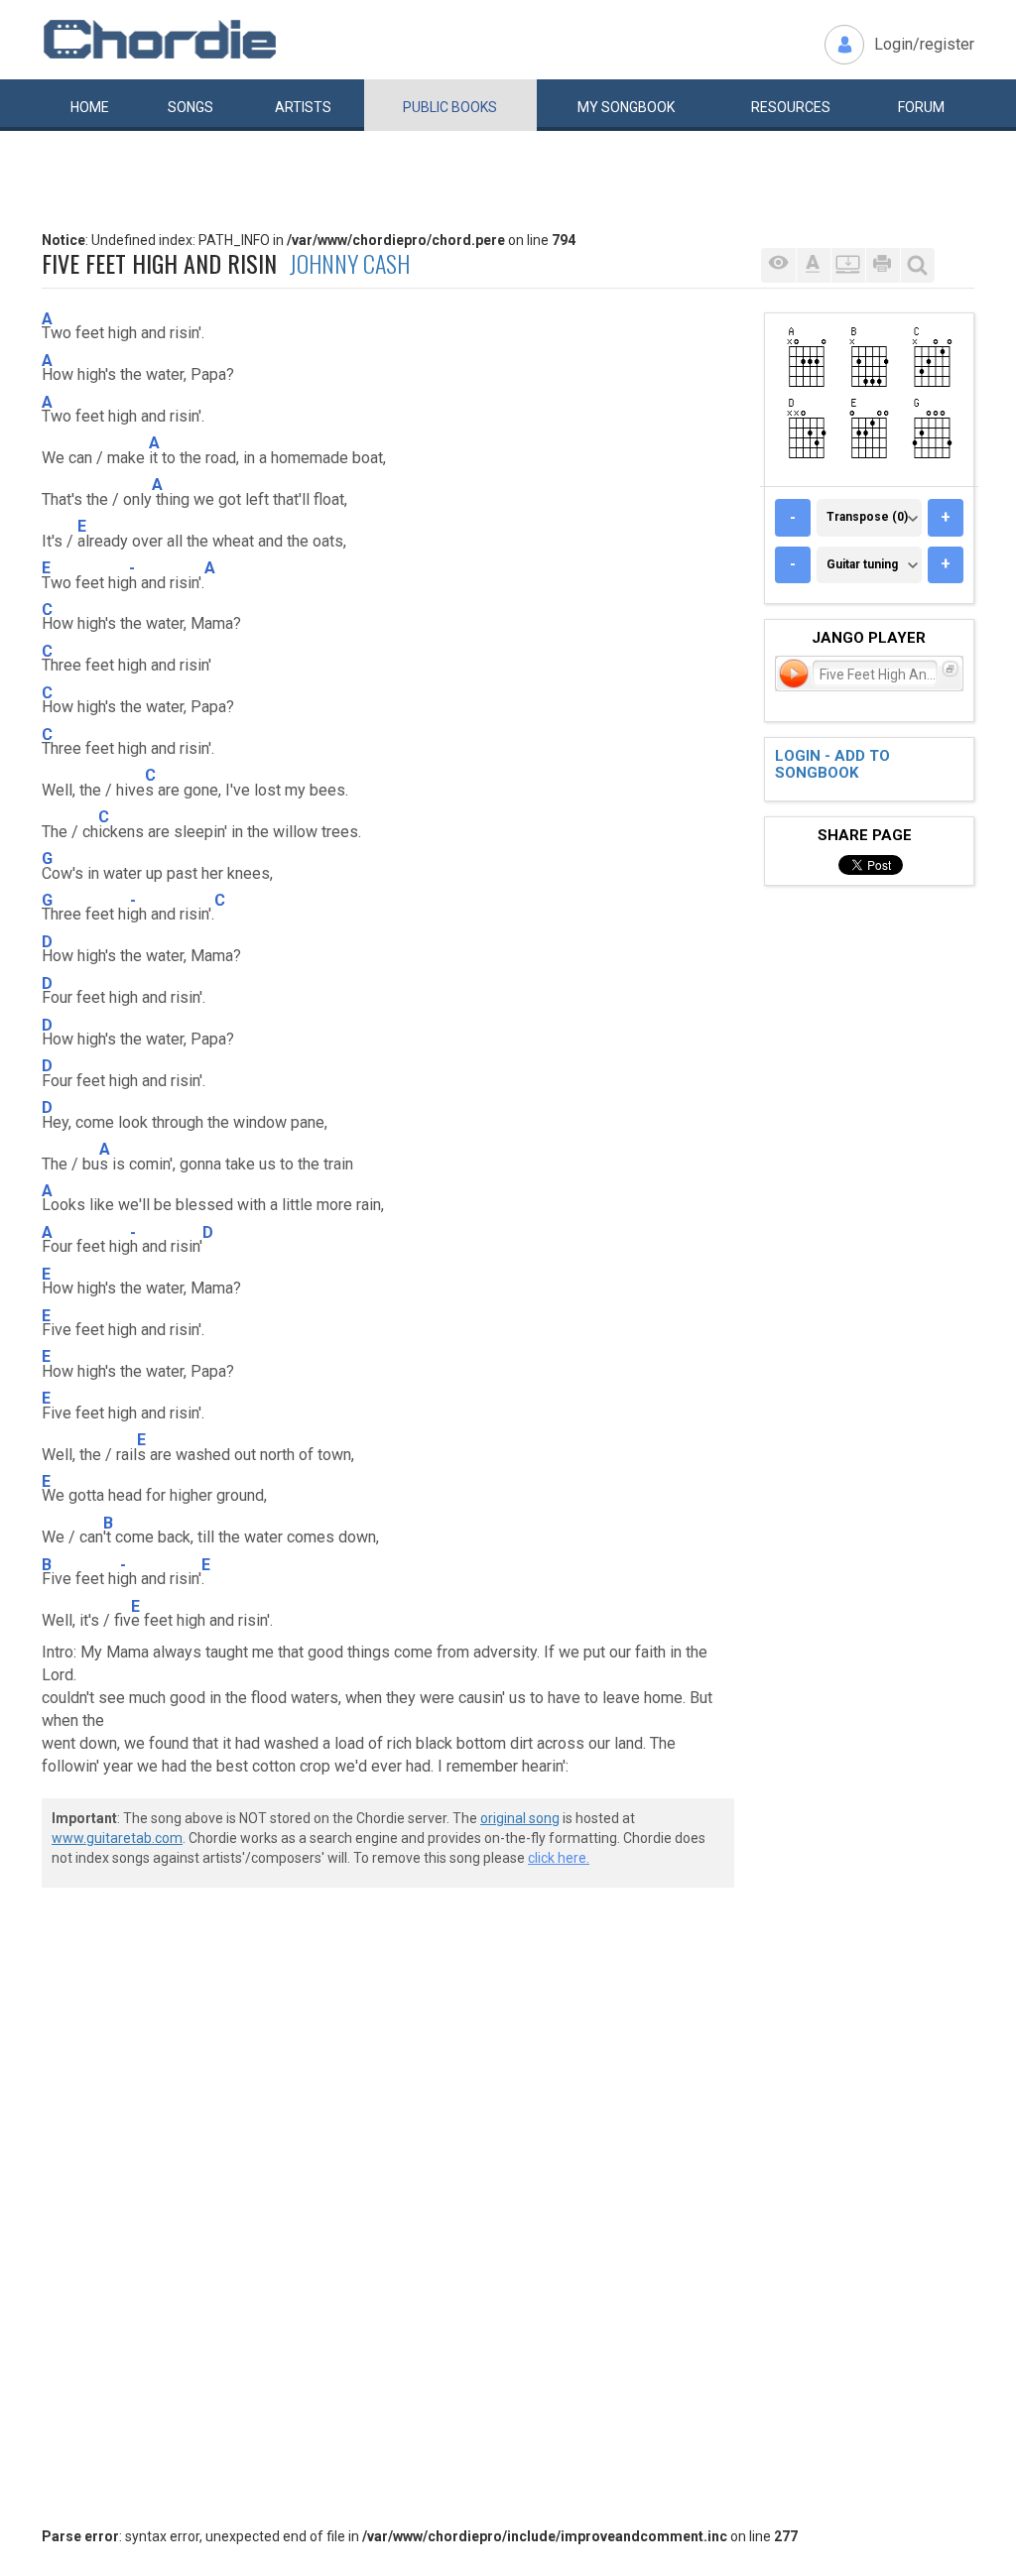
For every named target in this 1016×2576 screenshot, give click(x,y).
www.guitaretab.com (117, 1838)
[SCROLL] (848, 265)
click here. (559, 1858)
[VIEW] (778, 265)
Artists (303, 107)
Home (90, 107)
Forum (921, 107)
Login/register (924, 44)
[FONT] (813, 265)
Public (450, 107)
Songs (190, 107)
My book (626, 107)
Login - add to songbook (832, 764)
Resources (791, 107)
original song (520, 1818)
